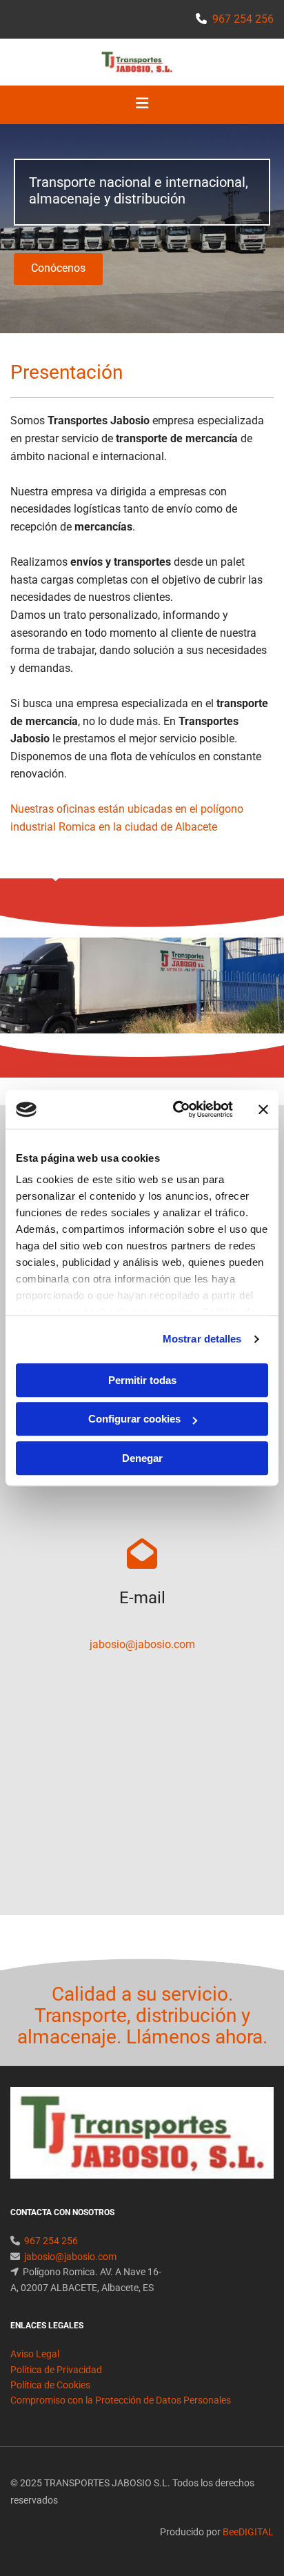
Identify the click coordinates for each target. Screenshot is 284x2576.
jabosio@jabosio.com (142, 1644)
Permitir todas (142, 1380)
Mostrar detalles (202, 1339)
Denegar (142, 1458)
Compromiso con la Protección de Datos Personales (121, 2400)
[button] (58, 269)
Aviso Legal (35, 2354)
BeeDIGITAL (248, 2532)
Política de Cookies (50, 2385)
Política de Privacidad (56, 2370)
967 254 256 (243, 19)
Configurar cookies (134, 1419)
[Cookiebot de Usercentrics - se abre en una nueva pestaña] (176, 1109)
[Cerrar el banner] (263, 1109)
